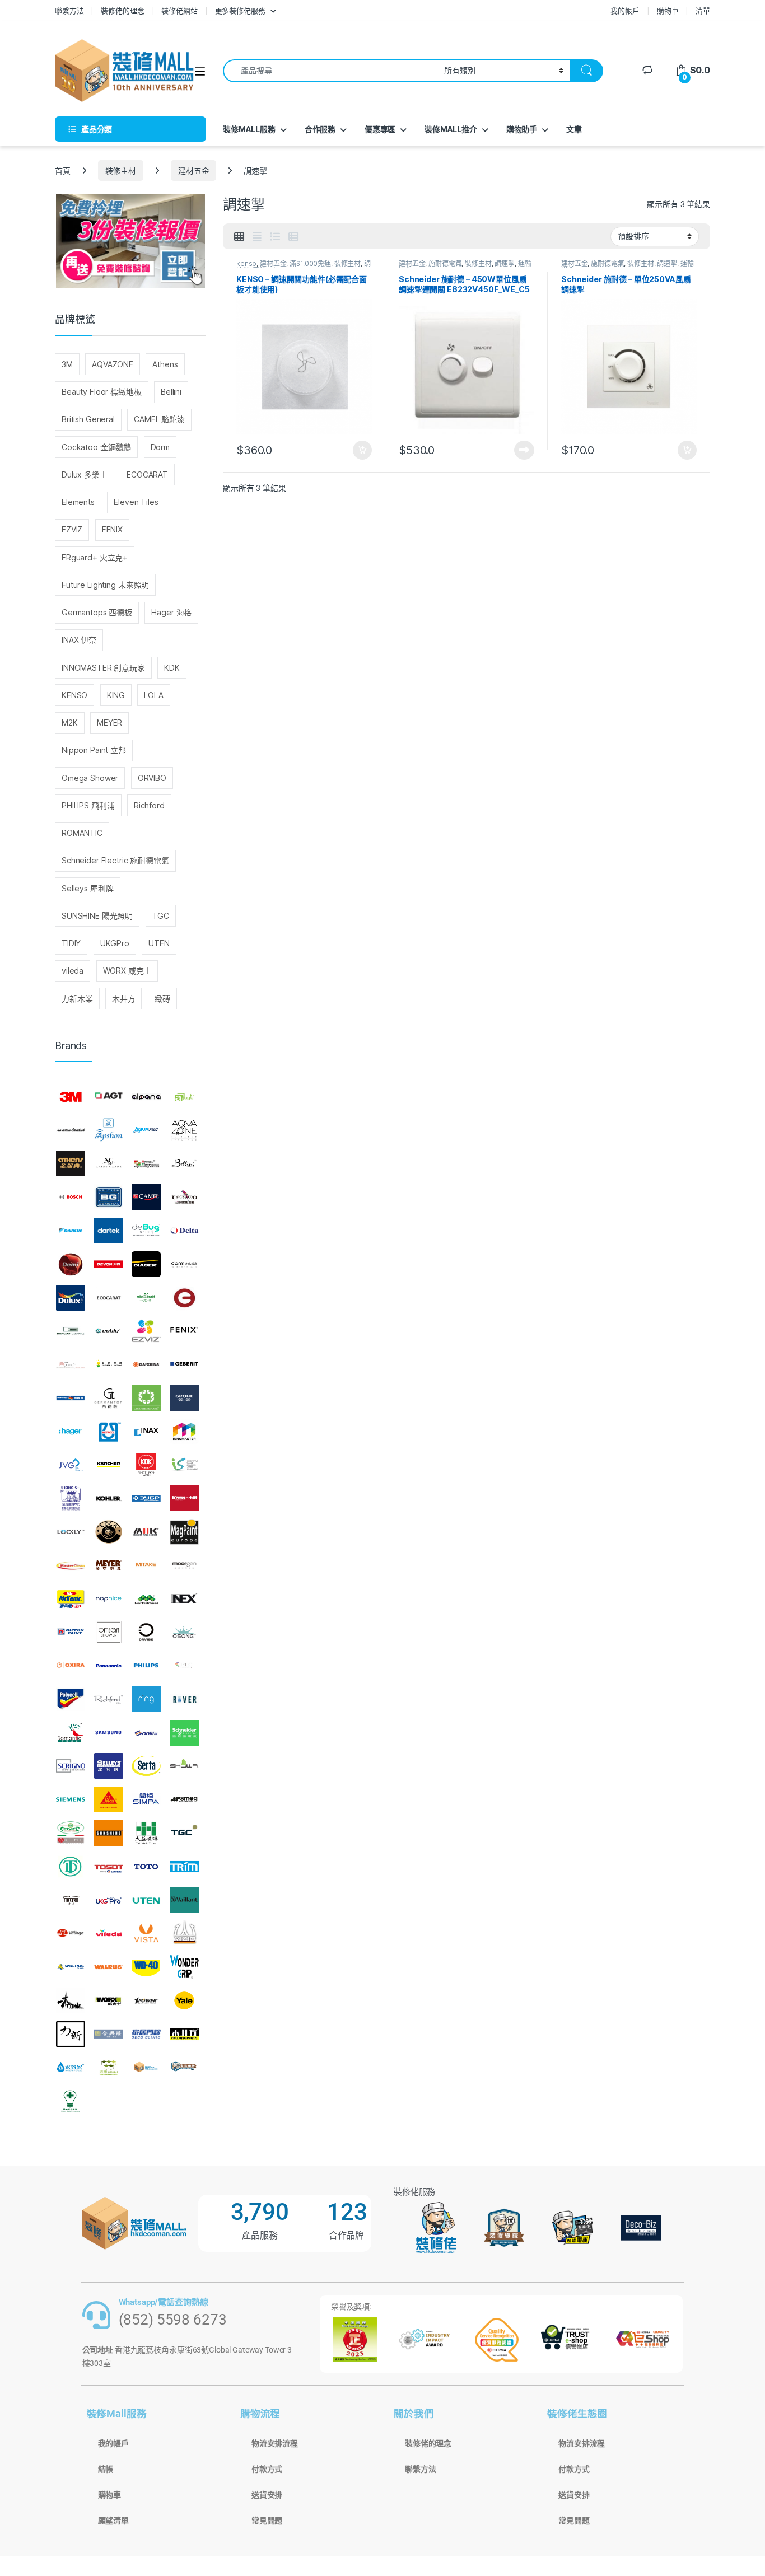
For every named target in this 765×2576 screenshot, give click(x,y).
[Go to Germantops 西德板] (109, 1398)
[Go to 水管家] (71, 2068)
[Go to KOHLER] (109, 1498)
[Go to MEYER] (109, 1565)
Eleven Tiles (136, 502)
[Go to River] (184, 1699)
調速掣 (505, 263)
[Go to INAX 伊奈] (146, 1432)
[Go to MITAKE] (146, 1565)
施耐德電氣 (445, 263)
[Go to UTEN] (146, 1900)
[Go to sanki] (146, 1733)
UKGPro (115, 943)
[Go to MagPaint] (184, 1532)
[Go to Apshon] (109, 1130)
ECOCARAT (147, 474)
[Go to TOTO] (146, 1867)
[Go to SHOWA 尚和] (184, 1766)
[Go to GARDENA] (146, 1364)
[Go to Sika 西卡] (109, 1799)
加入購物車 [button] (362, 450)
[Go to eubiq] (109, 1331)
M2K (70, 723)
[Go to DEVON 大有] (109, 1264)
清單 (703, 11)
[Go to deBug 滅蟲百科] (146, 1231)
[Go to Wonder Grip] (184, 1967)
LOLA (153, 695)
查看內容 (524, 450)
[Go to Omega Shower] (109, 1632)
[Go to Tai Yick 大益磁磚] (146, 1833)
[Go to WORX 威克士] (109, 2000)
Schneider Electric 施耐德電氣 (115, 860)
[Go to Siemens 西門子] (71, 1799)
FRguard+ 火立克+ (95, 557)
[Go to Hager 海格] (71, 1432)
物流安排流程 (275, 2443)
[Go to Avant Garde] (109, 1164)
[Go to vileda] (109, 1933)
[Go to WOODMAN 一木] (71, 2000)
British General (88, 419)
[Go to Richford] (109, 1699)
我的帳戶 (625, 11)
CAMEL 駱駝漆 (159, 419)
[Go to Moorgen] (184, 1565)
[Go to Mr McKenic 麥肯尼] (71, 1599)
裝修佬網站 (179, 11)
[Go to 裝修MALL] (146, 2068)
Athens (165, 364)
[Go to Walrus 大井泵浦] (71, 1967)
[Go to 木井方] (184, 2034)
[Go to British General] (109, 1197)
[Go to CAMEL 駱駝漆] (146, 1197)
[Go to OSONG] (184, 1632)
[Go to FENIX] (184, 1331)
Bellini (171, 392)
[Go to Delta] (184, 1231)
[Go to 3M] (71, 1097)
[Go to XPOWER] (146, 2000)
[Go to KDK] (146, 1465)
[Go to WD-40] (146, 1967)
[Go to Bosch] (71, 1197)
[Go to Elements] (184, 1298)
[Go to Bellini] (184, 1164)
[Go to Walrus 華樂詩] (109, 1967)
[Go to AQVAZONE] (184, 1130)
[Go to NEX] (184, 1599)
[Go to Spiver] (71, 1833)
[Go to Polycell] (71, 1699)
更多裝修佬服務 (240, 11)
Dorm (160, 447)
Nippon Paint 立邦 (94, 750)
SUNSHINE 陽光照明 (97, 916)
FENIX (112, 529)
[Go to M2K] (146, 1532)
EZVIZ (72, 529)
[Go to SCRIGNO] (71, 1766)
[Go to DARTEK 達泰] (109, 1231)
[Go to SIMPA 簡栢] (146, 1799)
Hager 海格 (171, 612)
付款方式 (267, 2469)
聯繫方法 (69, 11)
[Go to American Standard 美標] (71, 1130)
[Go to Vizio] (184, 1933)
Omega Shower (90, 778)
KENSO (74, 695)
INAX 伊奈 (79, 640)
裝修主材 (121, 170)
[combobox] (330, 71)
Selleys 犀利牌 (87, 888)
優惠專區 (380, 129)
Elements (78, 502)
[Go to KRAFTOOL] (146, 1498)
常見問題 (267, 2521)
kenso (246, 263)
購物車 (668, 11)
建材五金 (193, 170)
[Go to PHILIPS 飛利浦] (146, 1666)
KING (116, 695)
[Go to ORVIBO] (146, 1632)
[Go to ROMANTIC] (71, 1733)
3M (67, 364)
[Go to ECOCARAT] (109, 1298)
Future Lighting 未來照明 (105, 585)
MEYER (109, 723)
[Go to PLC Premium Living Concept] (184, 1666)
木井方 (124, 999)
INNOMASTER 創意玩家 (103, 668)
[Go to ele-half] (146, 1298)
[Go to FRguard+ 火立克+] (71, 1364)
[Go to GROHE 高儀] (184, 1398)
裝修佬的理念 (122, 11)
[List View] (275, 237)
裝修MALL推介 (451, 129)
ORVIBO (152, 778)
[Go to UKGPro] (109, 1900)
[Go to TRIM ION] (184, 1867)
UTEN (159, 943)
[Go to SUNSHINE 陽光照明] (109, 1833)
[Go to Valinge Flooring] (71, 1933)
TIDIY (71, 943)
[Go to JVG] (71, 1465)
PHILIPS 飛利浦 (88, 805)
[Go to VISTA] (146, 1933)
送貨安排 (267, 2495)
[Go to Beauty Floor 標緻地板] (146, 1164)
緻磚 (162, 999)
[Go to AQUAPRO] (146, 1130)
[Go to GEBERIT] (184, 1364)
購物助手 (522, 129)
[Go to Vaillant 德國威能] (184, 1900)
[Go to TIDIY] (71, 1867)
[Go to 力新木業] (71, 2034)
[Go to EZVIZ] (146, 1331)
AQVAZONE (113, 364)
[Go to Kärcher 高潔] (109, 1465)
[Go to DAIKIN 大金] (71, 1231)
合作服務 (320, 129)
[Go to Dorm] (184, 1264)
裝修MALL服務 (249, 129)
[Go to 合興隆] (109, 2034)
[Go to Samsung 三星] (109, 1733)
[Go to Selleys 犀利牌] (109, 1766)
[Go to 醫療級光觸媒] (71, 2101)
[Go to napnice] (109, 1599)
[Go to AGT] (109, 1097)
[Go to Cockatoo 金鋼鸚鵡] (184, 1197)
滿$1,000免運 (310, 263)
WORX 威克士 (127, 971)
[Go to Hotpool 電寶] (109, 1432)
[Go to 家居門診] (146, 2034)
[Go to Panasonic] (109, 1666)
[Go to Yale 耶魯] (184, 2000)
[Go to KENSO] (184, 1465)
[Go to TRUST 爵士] (71, 1900)
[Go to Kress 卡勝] (184, 1498)
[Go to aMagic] (184, 1097)
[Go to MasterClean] (71, 1565)
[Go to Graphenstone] (146, 1398)
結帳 (106, 2469)
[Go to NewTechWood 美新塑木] (146, 1599)
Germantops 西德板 (97, 612)
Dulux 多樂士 (85, 474)
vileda (73, 971)
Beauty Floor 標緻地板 (102, 392)
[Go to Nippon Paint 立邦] (71, 1632)
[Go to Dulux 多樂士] (71, 1298)
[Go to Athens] (71, 1164)
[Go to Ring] (146, 1699)
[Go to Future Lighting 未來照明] (109, 1364)
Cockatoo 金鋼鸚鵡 (96, 447)
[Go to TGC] (184, 1833)
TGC (161, 916)
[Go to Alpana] (146, 1097)
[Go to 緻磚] (109, 2068)
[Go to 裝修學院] (184, 2068)
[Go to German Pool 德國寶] (71, 1398)
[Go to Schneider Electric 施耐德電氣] (184, 1733)
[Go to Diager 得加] (146, 1264)
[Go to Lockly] (71, 1532)
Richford (149, 805)
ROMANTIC (82, 833)
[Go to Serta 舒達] (146, 1766)
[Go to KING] (71, 1498)
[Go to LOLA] (109, 1532)
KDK (172, 668)
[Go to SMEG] (184, 1799)
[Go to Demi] (71, 1264)
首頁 (63, 170)
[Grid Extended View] (257, 237)
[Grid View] (239, 237)
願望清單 (113, 2521)
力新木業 (77, 999)
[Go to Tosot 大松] (109, 1867)
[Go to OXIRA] (71, 1666)
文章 (574, 129)
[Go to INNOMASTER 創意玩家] (184, 1432)
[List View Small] (293, 237)
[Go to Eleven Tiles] (71, 1331)
